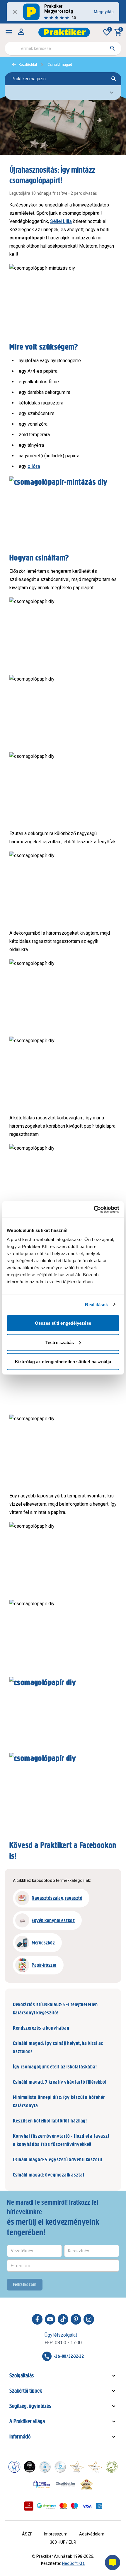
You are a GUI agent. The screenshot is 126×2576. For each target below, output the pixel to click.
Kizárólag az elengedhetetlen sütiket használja (63, 1362)
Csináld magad (60, 65)
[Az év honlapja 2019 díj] (60, 2467)
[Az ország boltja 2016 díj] (77, 2467)
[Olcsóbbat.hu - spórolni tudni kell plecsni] (66, 2484)
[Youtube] (50, 2319)
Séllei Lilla (61, 221)
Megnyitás (104, 12)
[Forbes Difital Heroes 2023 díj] (30, 2467)
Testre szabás (60, 1342)
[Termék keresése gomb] (113, 48)
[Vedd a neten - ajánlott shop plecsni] (42, 2484)
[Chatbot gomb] (113, 2562)
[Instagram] (89, 2319)
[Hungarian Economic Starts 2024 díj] (14, 2467)
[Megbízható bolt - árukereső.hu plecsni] (112, 2467)
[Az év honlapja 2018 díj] (45, 2467)
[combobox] (63, 48)
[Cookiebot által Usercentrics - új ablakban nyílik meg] (94, 1210)
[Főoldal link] (64, 32)
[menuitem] (9, 32)
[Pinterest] (76, 2319)
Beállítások (96, 1304)
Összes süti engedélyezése (63, 1323)
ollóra (34, 466)
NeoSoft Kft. (74, 2563)
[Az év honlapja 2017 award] (95, 2467)
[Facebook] (37, 2319)
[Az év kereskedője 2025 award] (87, 2484)
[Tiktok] (63, 2319)
